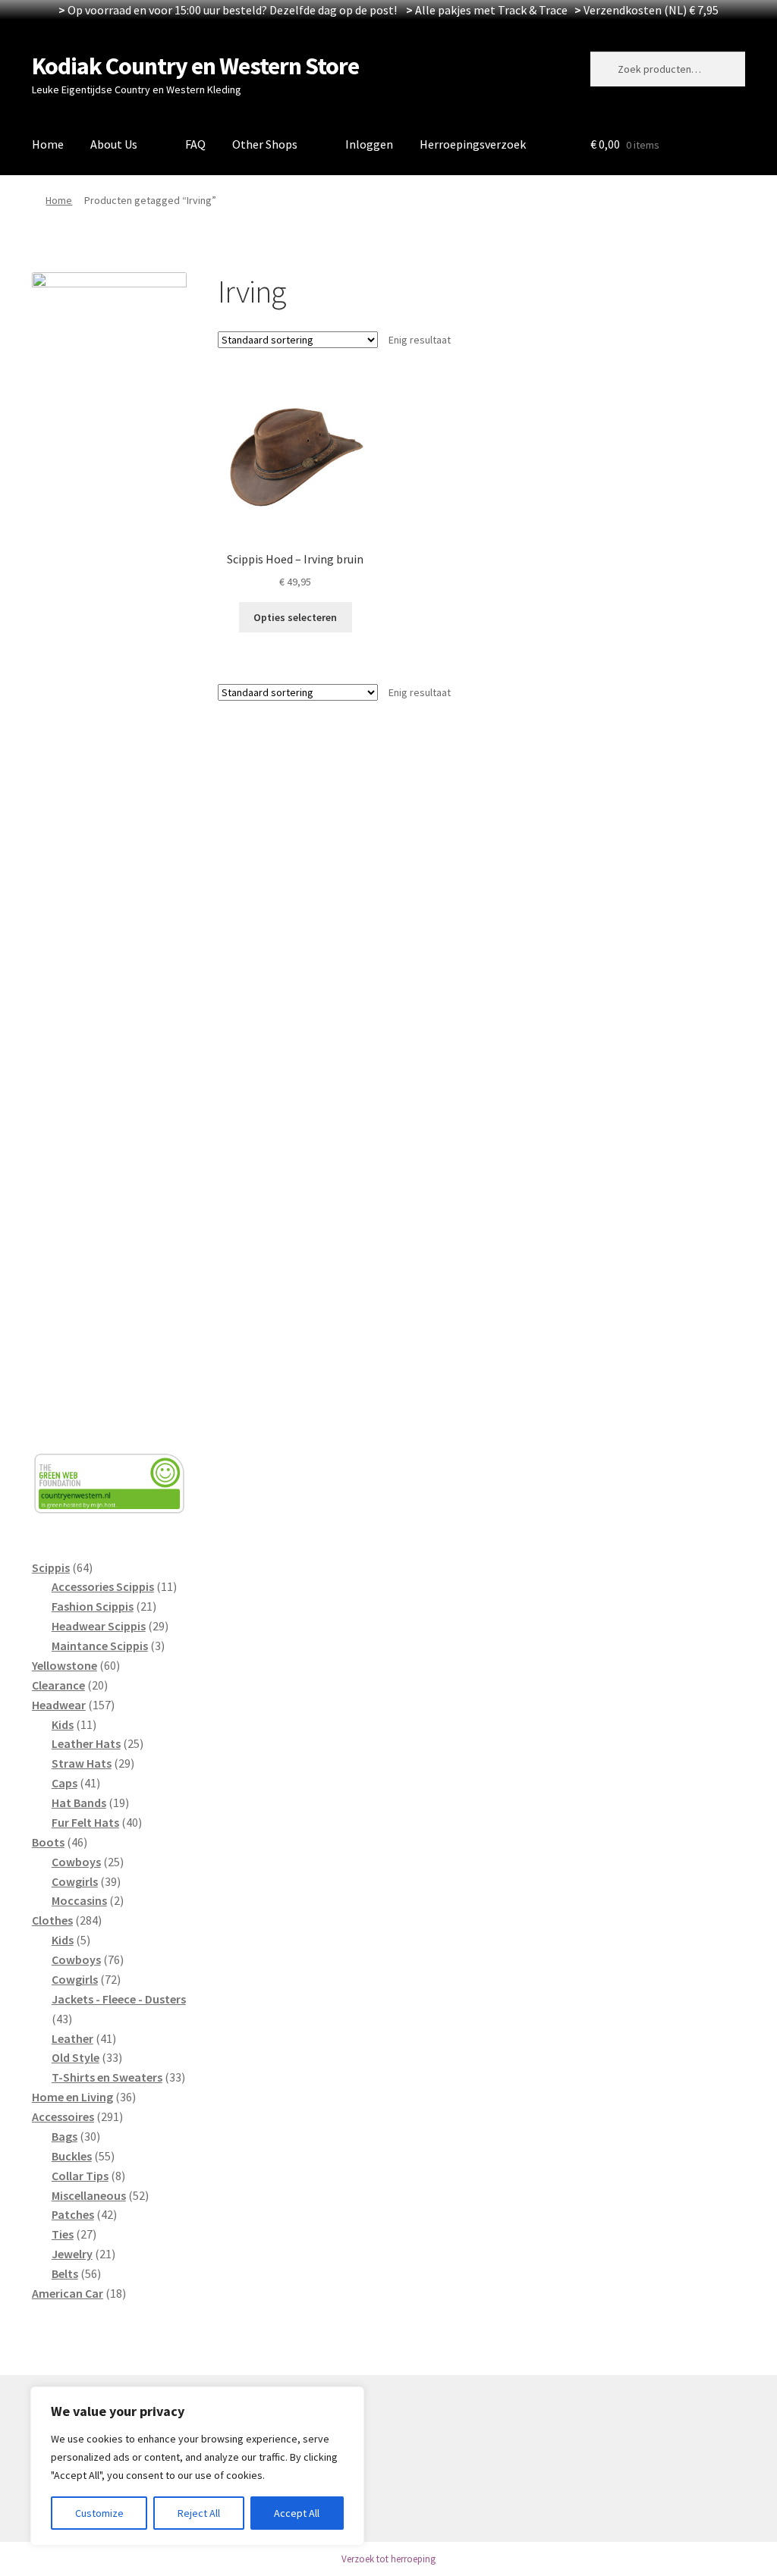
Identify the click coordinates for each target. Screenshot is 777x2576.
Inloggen (369, 144)
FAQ (195, 144)
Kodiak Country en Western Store (195, 66)
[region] (197, 2466)
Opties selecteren (295, 617)
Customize (99, 2513)
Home (48, 144)
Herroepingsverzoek (473, 144)
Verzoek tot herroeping (388, 2559)
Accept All (297, 2513)
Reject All (199, 2513)
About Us (114, 144)
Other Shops (265, 144)
